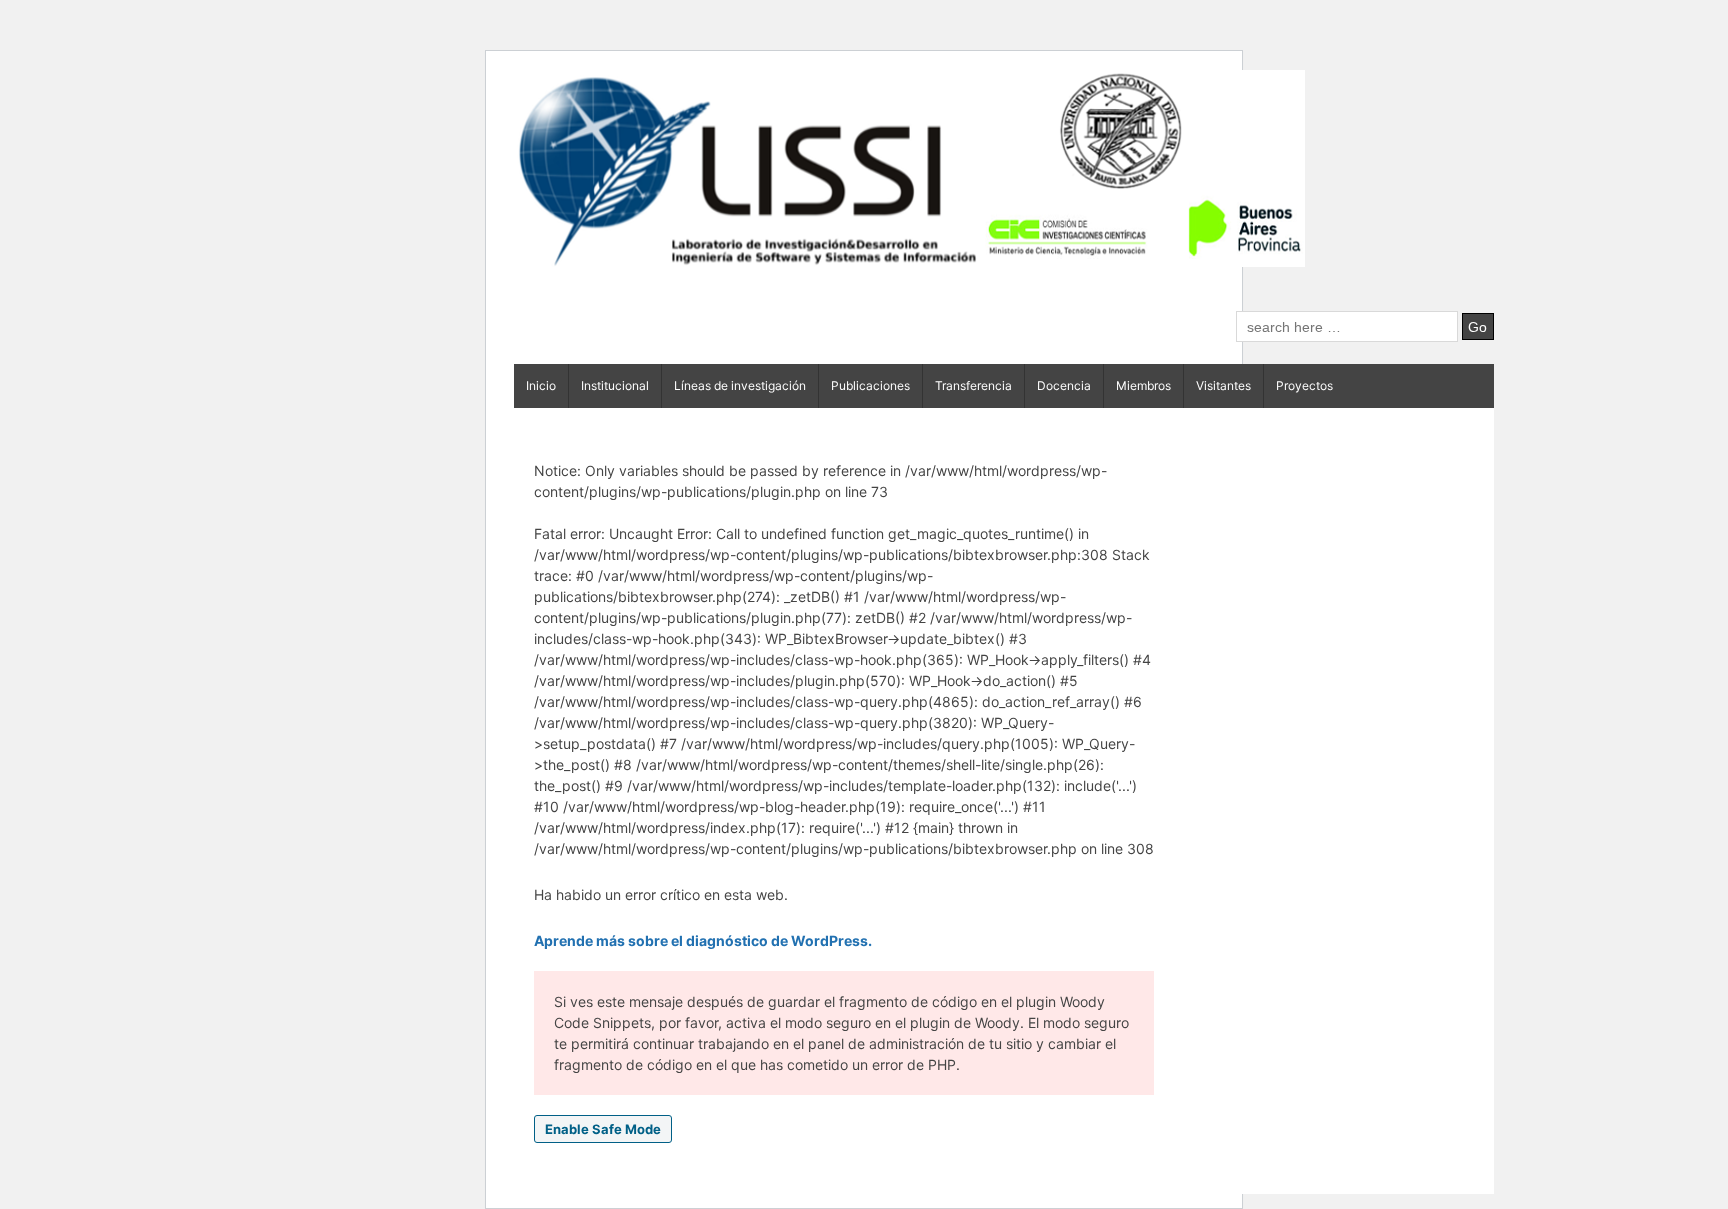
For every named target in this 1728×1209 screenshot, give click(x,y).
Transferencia (973, 385)
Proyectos (1304, 385)
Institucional (615, 385)
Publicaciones (870, 385)
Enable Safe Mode (603, 1129)
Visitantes (1223, 385)
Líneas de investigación (740, 385)
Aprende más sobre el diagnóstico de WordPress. (703, 940)
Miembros (1143, 385)
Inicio (541, 385)
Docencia (1064, 385)
